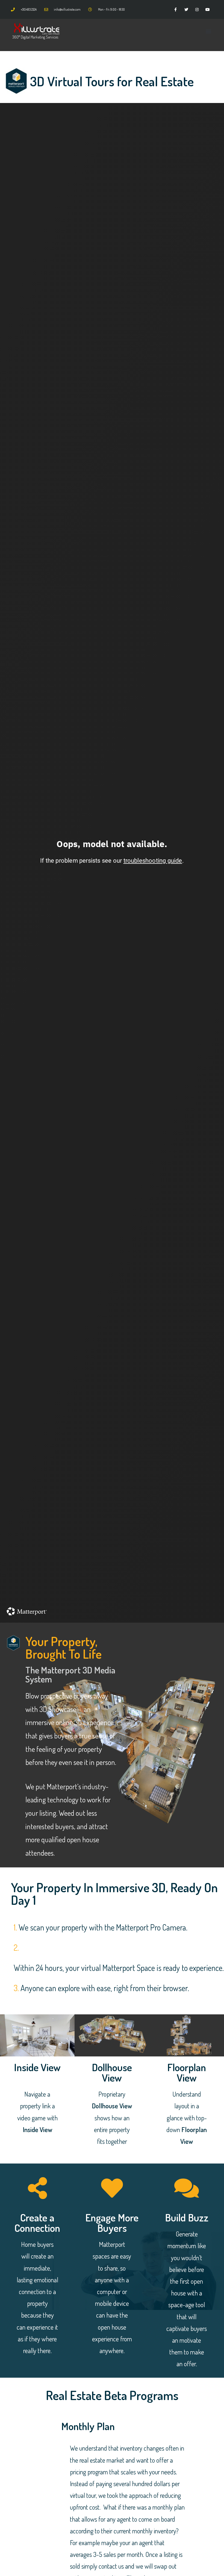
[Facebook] (176, 9)
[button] (209, 31)
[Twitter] (186, 9)
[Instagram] (197, 9)
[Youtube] (208, 9)
